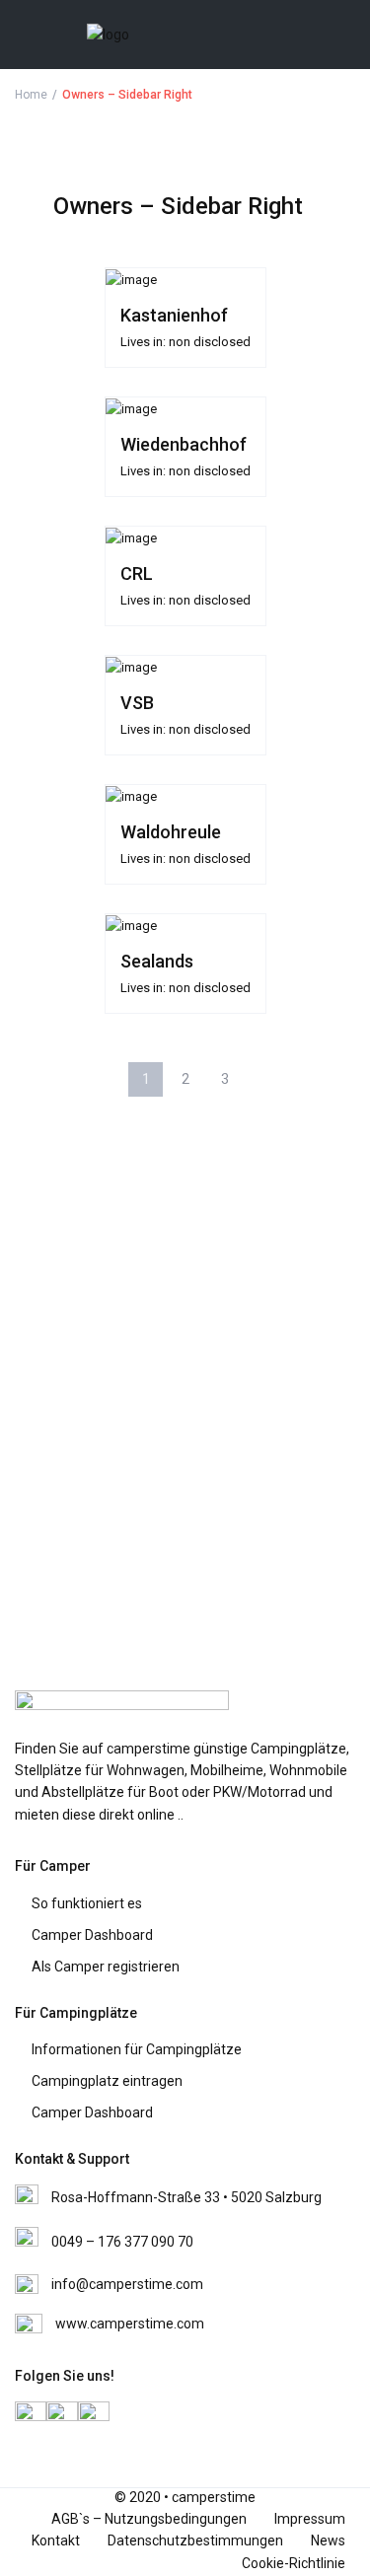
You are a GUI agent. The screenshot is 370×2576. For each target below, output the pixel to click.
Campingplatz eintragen (107, 2081)
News (328, 2540)
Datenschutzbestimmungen (195, 2540)
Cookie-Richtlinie (294, 2563)
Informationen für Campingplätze (137, 2049)
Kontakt (56, 2540)
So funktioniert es (87, 1903)
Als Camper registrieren (106, 1967)
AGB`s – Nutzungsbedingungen (149, 2519)
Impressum (310, 2519)
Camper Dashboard (92, 1935)
